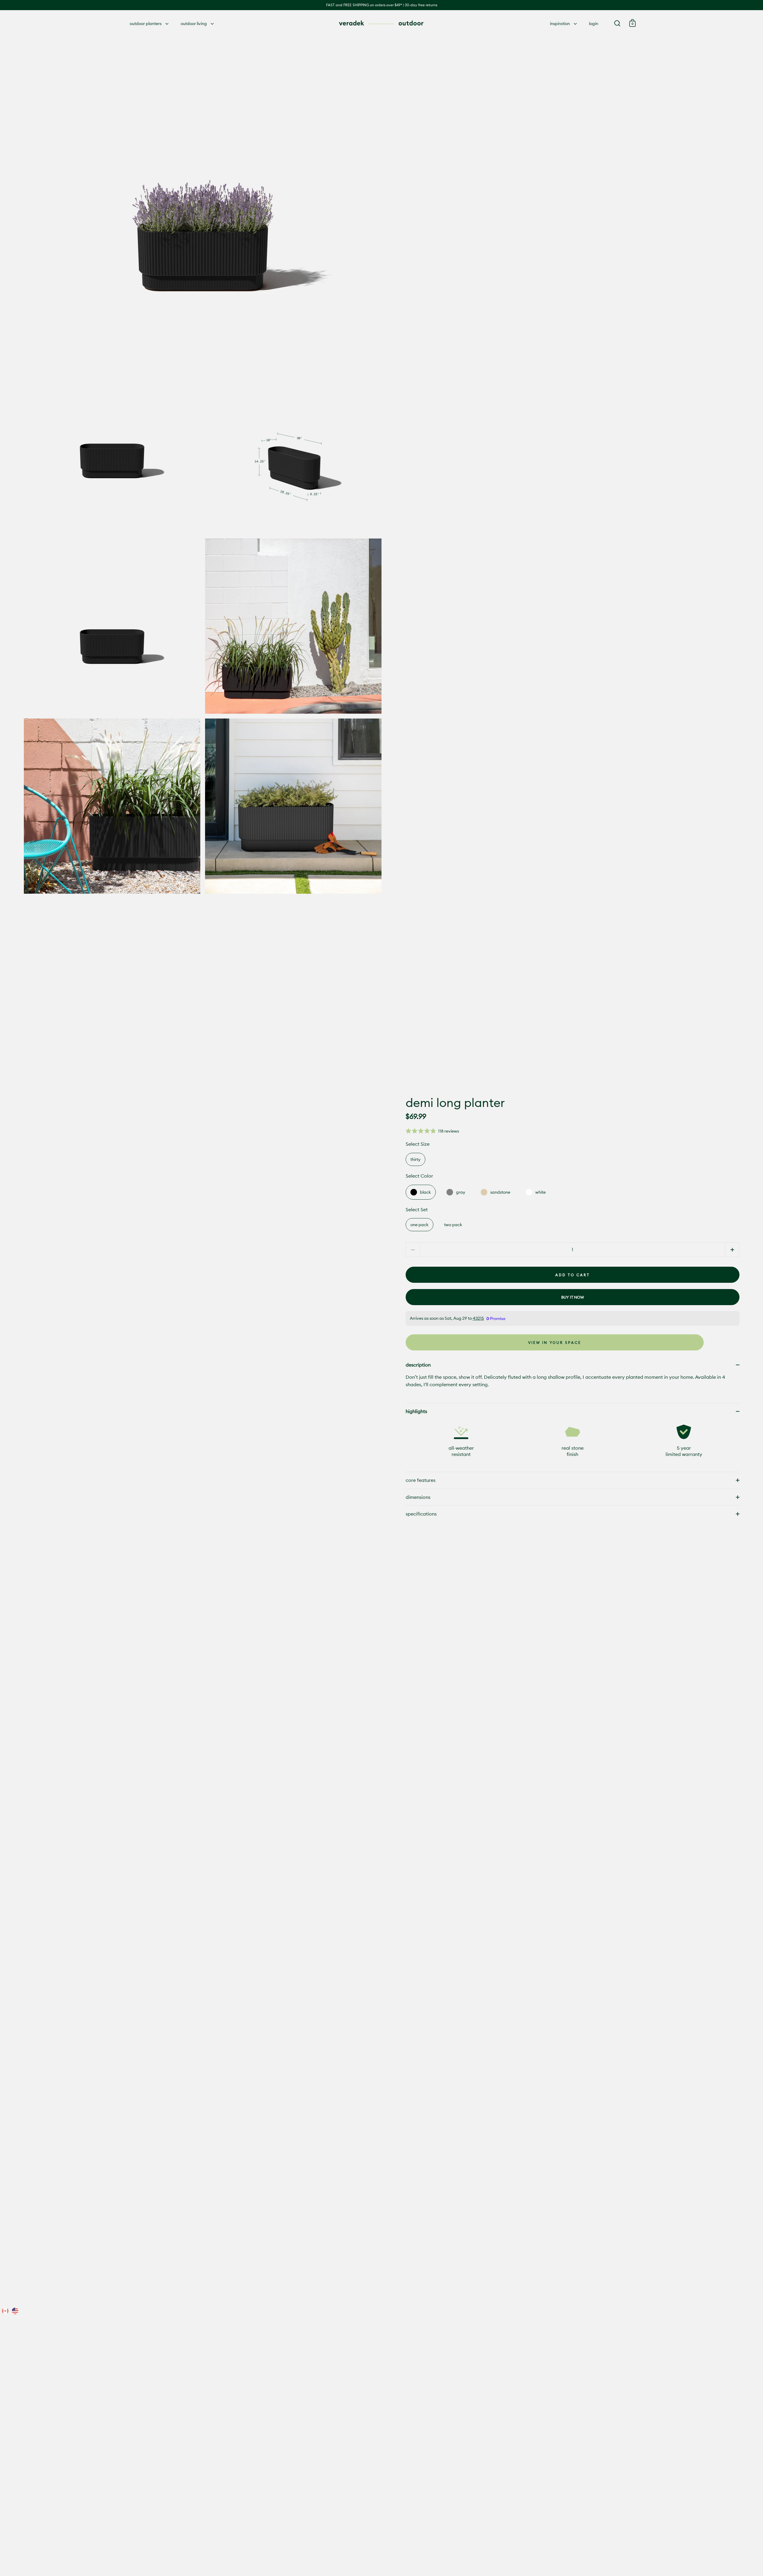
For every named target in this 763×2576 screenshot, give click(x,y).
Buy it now (573, 1297)
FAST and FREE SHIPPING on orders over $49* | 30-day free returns (382, 5)
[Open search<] (617, 23)
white (541, 1192)
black (425, 1192)
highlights (416, 1411)
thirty (415, 1159)
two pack (453, 1225)
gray (461, 1192)
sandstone (500, 1192)
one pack (420, 1225)
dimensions (418, 1497)
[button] (432, 1131)
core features (421, 1480)
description (418, 1365)
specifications (421, 1514)
